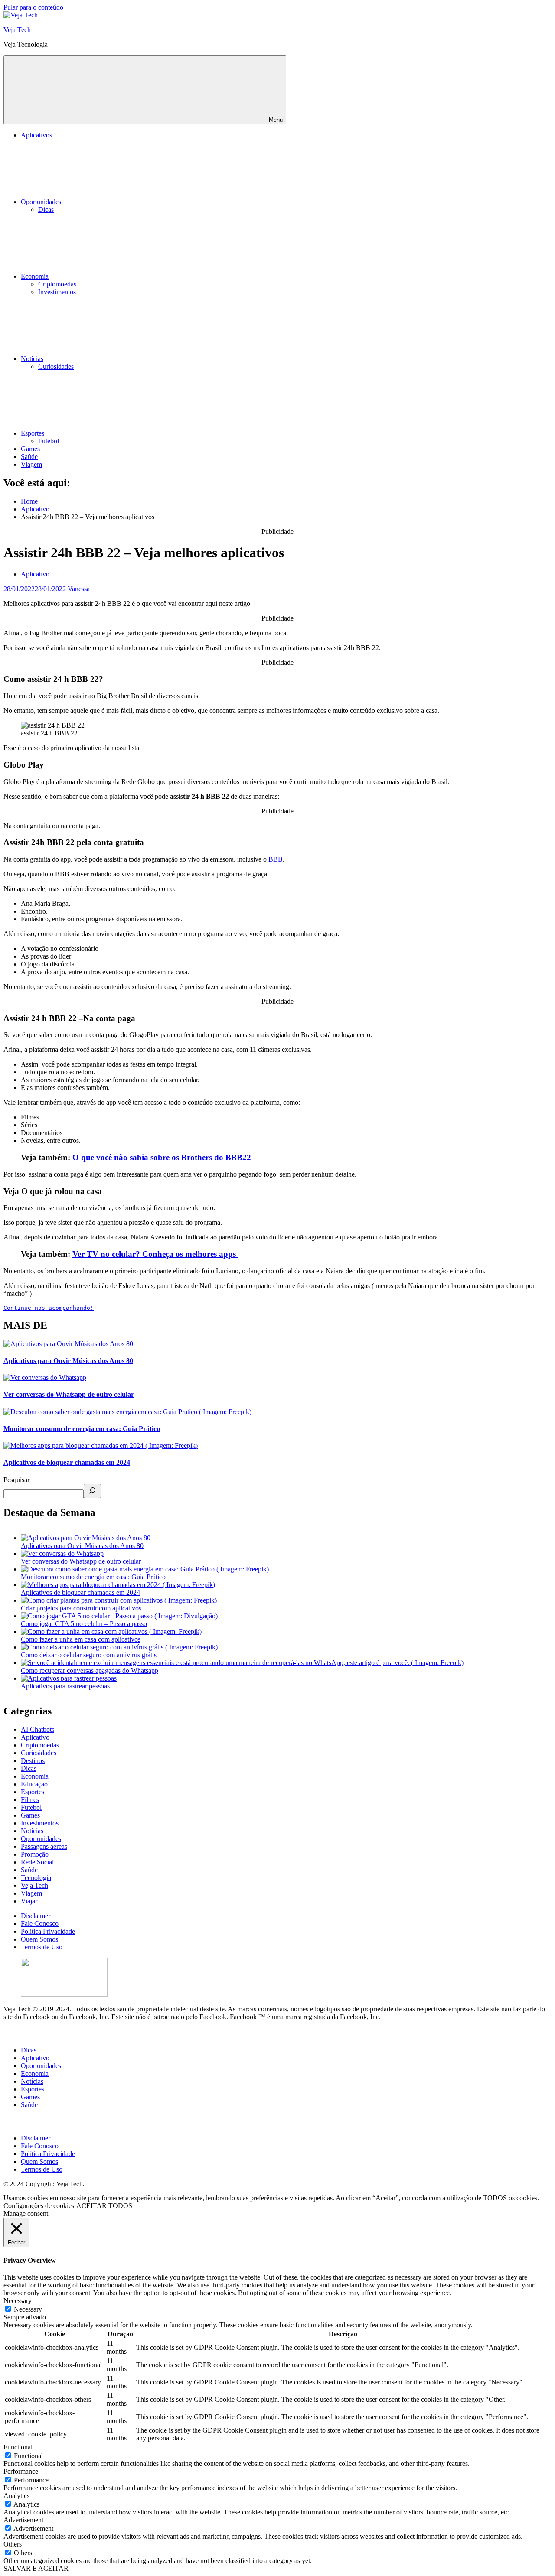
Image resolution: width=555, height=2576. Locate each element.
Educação (34, 1784)
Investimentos (57, 292)
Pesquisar (16, 1480)
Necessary (28, 2309)
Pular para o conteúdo (33, 7)
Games (30, 449)
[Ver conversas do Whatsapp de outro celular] (62, 1553)
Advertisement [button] (23, 2520)
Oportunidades (41, 202)
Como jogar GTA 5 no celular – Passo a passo (84, 1624)
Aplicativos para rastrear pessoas (65, 1686)
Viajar (29, 1901)
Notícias (32, 359)
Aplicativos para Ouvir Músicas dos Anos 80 (68, 1361)
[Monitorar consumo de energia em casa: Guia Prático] (145, 1569)
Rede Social (37, 1862)
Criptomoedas (57, 284)
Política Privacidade (48, 1931)
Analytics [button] (16, 2496)
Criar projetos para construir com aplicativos (81, 1608)
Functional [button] (18, 2447)
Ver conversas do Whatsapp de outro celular (69, 1394)
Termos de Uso (42, 1947)
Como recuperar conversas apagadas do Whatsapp (90, 1670)
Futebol (49, 441)
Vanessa (79, 589)
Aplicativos (36, 135)
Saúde (29, 457)
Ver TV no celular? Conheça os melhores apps (155, 1254)
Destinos (33, 1761)
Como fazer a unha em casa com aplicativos (81, 1639)
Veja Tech (17, 30)
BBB (276, 859)
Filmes (30, 1800)
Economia (35, 276)
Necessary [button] (18, 2301)
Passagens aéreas (44, 1846)
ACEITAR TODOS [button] (104, 2206)
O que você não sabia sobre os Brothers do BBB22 (162, 1157)
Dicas (46, 210)
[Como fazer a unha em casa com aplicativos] (111, 1631)
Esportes (33, 433)
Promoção (35, 1854)
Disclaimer (36, 1916)
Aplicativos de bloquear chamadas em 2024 (67, 1462)
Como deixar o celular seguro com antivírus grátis (89, 1655)
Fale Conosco (40, 1924)
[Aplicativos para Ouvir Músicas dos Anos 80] (86, 1538)
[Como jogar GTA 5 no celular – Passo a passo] (119, 1616)
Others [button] (13, 2544)
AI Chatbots (38, 1729)
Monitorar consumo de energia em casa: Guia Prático (82, 1429)
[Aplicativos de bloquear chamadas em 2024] (118, 1585)
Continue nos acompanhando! (49, 1308)
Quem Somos (39, 1939)
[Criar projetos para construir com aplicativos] (119, 1600)
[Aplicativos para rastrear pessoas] (69, 1678)
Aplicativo (35, 574)
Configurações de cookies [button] (39, 2206)
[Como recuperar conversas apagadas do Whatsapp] (242, 1663)
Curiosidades (56, 366)
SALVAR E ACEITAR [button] (36, 2568)
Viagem (31, 464)
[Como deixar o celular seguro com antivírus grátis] (119, 1647)
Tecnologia (36, 1878)
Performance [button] (21, 2471)
